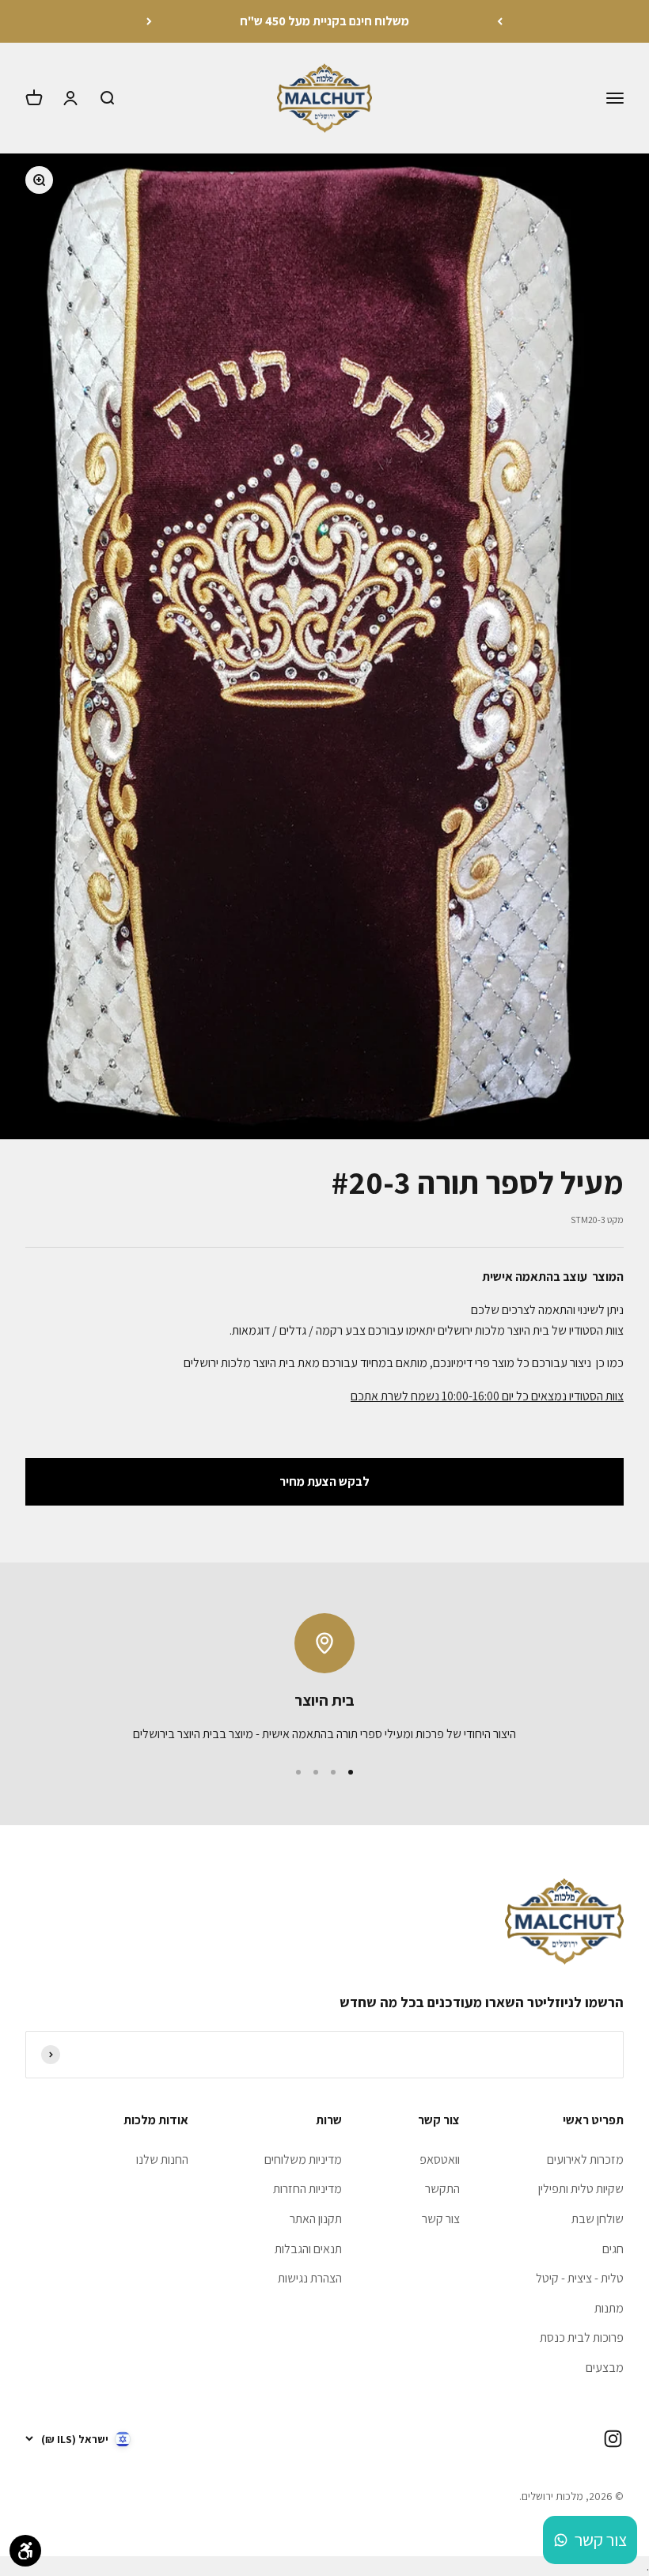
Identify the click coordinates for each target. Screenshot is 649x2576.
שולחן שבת (598, 2219)
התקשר (442, 2189)
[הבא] (149, 21)
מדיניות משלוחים (303, 2159)
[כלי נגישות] (25, 2551)
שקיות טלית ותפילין (581, 2189)
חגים (613, 2249)
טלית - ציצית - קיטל (580, 2278)
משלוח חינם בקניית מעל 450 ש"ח (324, 21)
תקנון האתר (316, 2219)
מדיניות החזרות (307, 2189)
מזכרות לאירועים (585, 2159)
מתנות (609, 2308)
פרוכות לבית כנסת (582, 2337)
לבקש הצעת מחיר (324, 1481)
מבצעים (605, 2368)
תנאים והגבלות (308, 2249)
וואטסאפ (440, 2159)
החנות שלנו (162, 2159)
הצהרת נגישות (310, 2278)
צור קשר (441, 2219)
